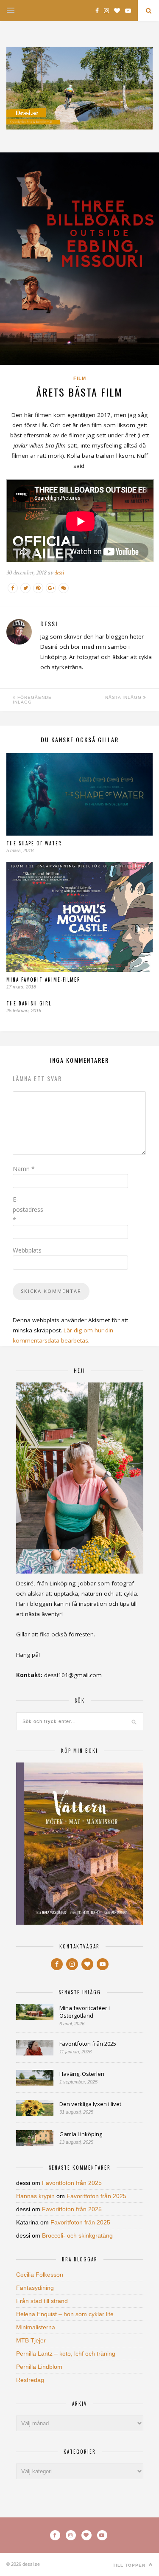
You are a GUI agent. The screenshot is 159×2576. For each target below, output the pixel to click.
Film (80, 378)
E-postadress (28, 1209)
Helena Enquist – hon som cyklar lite (65, 2314)
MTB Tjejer (31, 2340)
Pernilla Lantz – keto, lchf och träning (66, 2354)
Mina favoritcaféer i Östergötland (85, 2012)
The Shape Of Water (34, 843)
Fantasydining (35, 2288)
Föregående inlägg (32, 700)
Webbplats (27, 1250)
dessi (59, 573)
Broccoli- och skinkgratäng (77, 2235)
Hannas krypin (35, 2196)
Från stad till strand (42, 2301)
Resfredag (30, 2380)
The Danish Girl (29, 1003)
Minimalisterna (36, 2327)
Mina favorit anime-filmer (43, 980)
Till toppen (130, 2565)
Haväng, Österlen (82, 2074)
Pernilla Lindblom (39, 2367)
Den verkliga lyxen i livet (90, 2104)
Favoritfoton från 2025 (88, 2044)
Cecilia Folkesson (40, 2275)
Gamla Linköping (81, 2134)
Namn (24, 1169)
